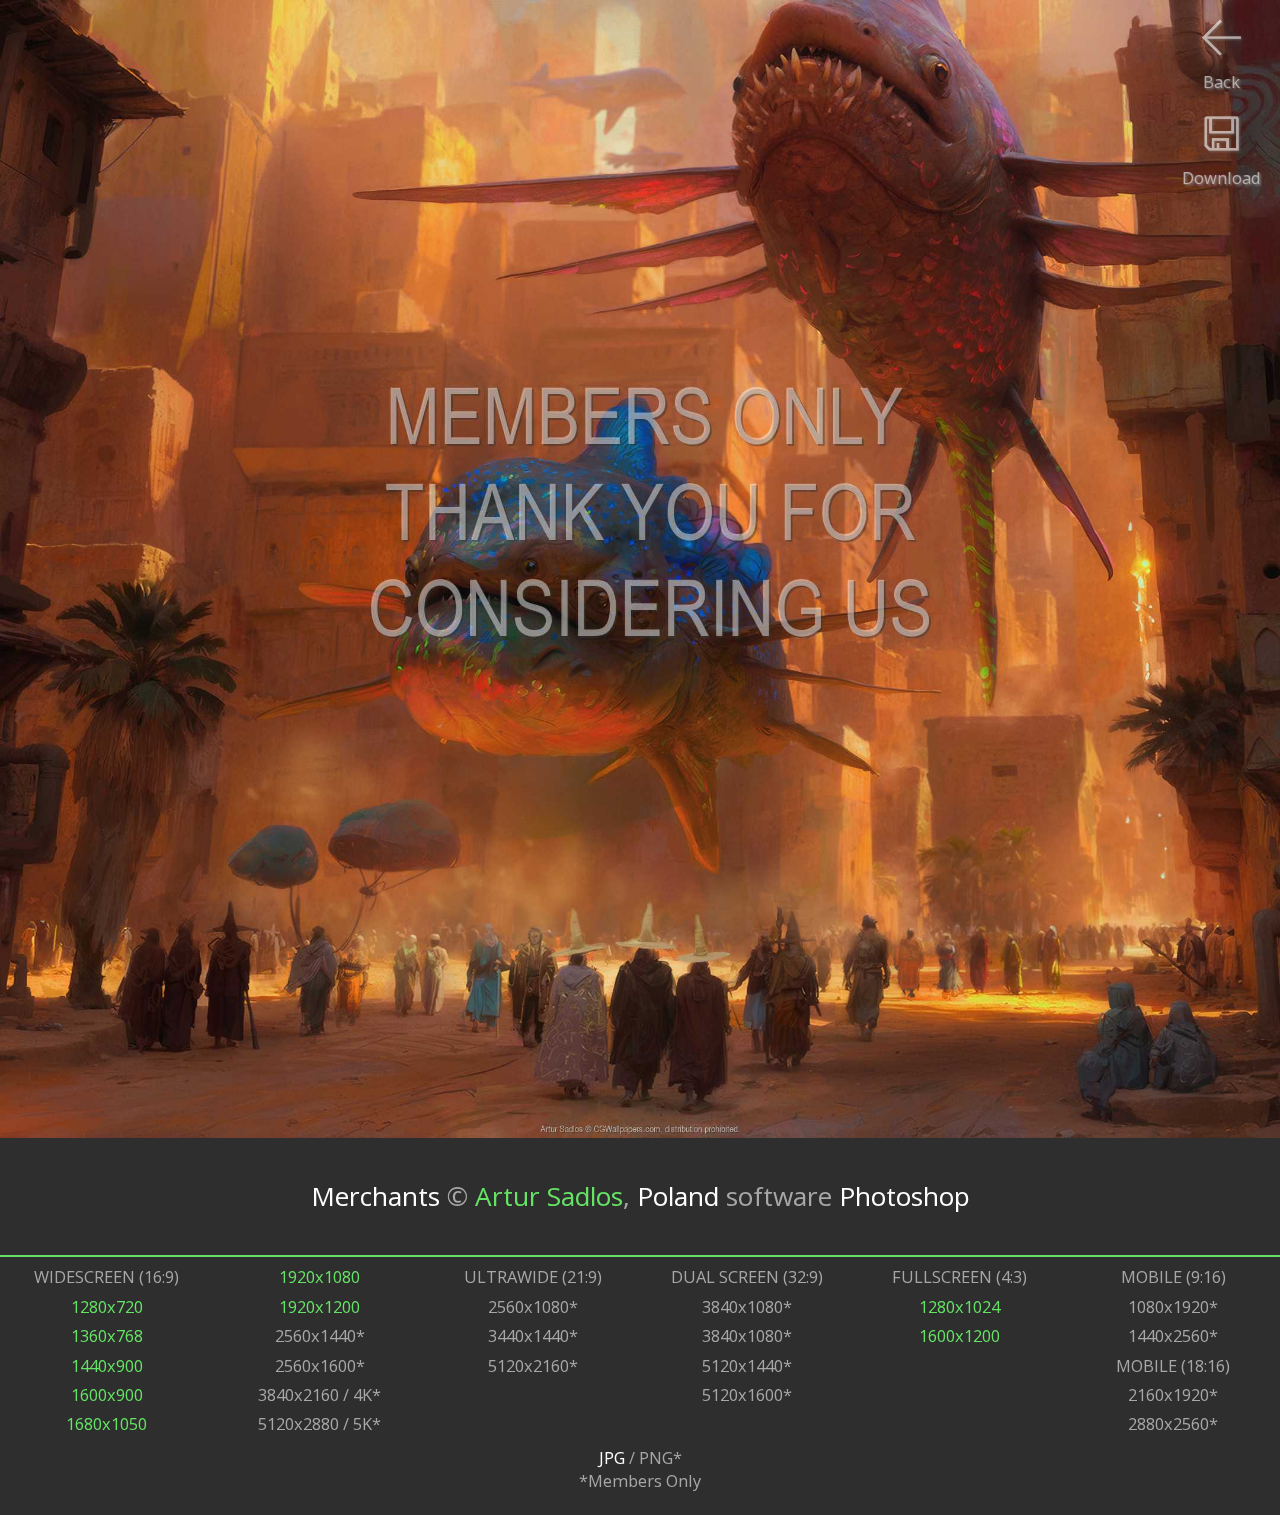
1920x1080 (319, 1276)
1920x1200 (319, 1306)
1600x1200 (959, 1335)
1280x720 (107, 1306)
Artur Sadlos (549, 1196)
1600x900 (107, 1394)
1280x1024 (959, 1306)
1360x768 (107, 1335)
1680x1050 (106, 1423)
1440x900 (107, 1365)
